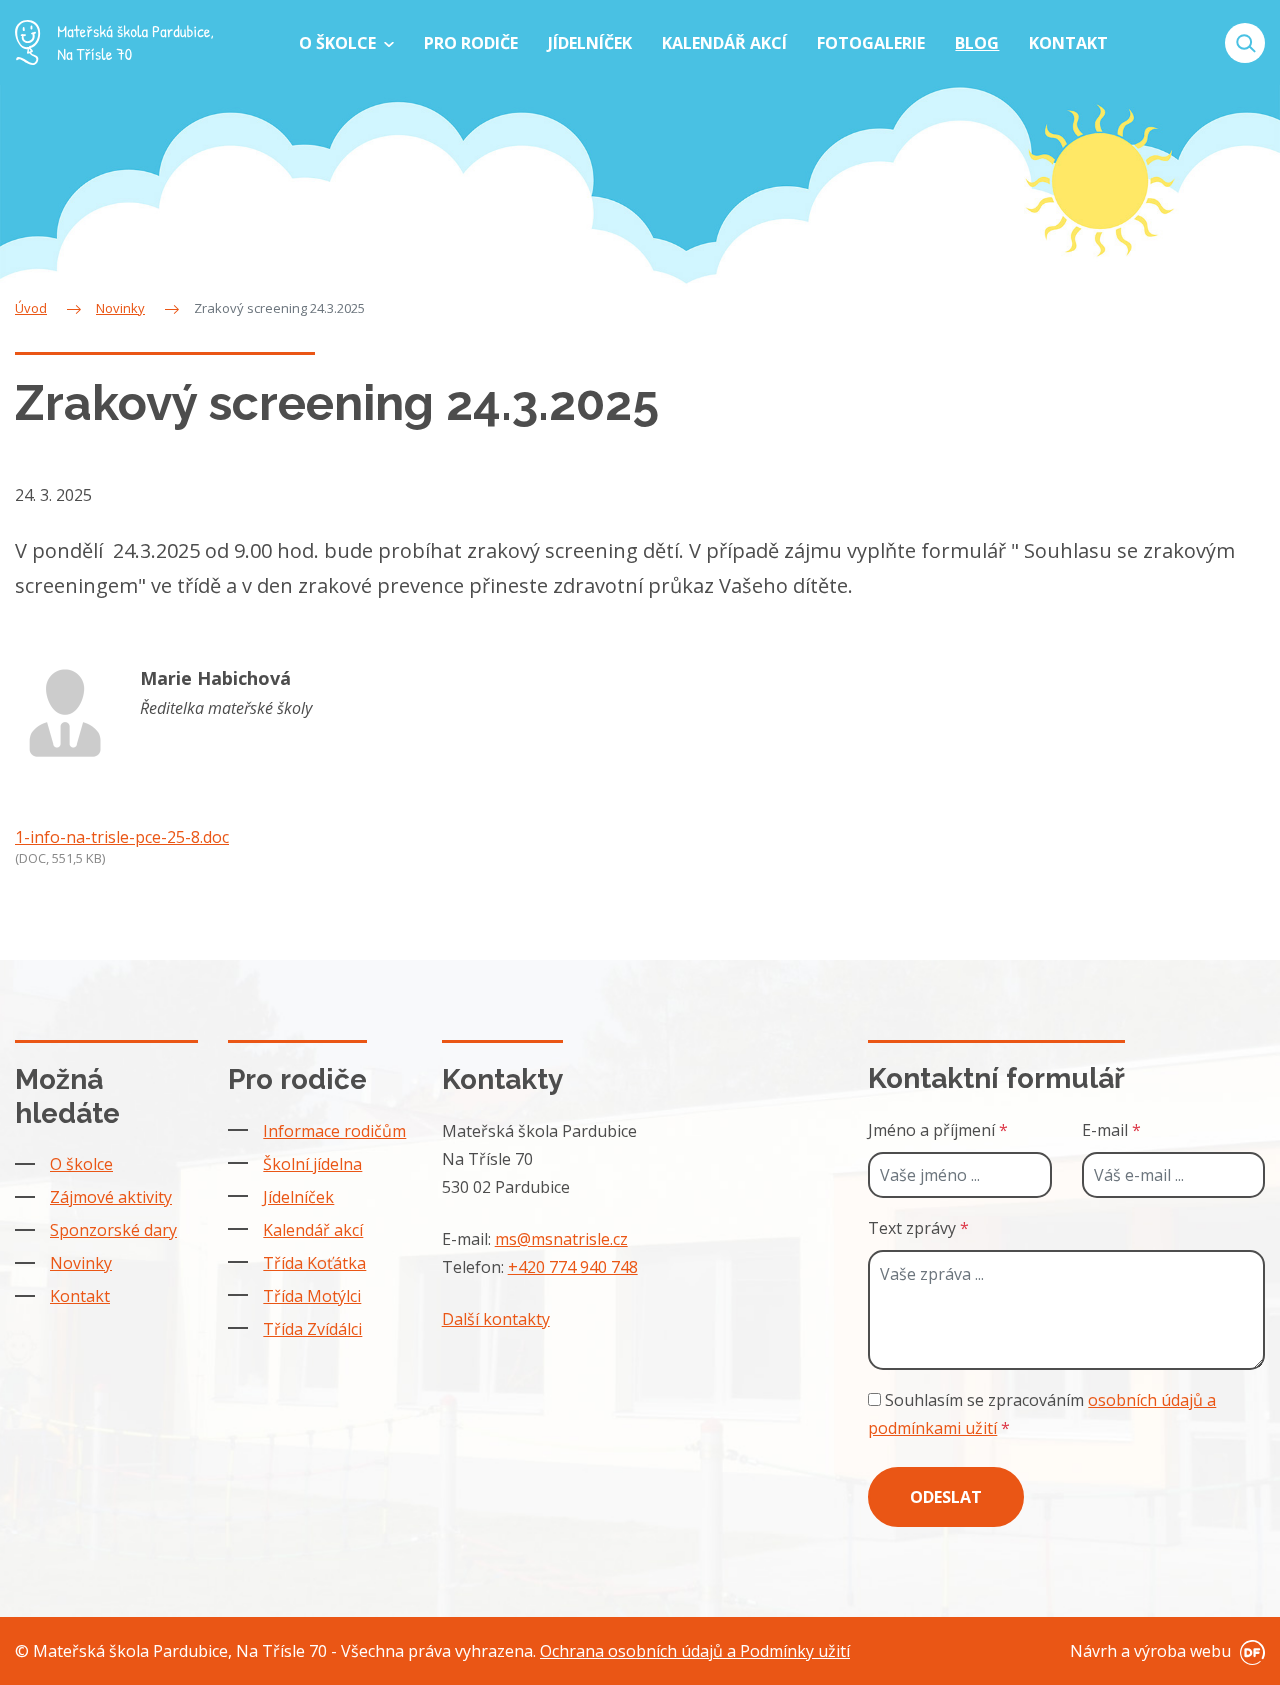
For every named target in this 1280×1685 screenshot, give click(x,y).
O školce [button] (339, 43)
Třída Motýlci (312, 1296)
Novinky (81, 1263)
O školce (81, 1164)
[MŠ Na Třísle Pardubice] (114, 42)
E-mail (1111, 1130)
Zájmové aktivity (111, 1197)
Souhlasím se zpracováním (1042, 1414)
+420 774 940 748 (573, 1267)
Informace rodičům (334, 1131)
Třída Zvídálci (312, 1329)
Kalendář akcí (313, 1230)
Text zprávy (918, 1228)
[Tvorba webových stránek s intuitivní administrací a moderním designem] (1250, 1651)
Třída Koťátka (314, 1263)
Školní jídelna (312, 1164)
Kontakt (80, 1296)
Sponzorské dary (113, 1230)
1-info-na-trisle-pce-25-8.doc (122, 837)
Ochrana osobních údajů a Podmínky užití (695, 1651)
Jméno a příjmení (938, 1130)
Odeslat (946, 1497)
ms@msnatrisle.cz (561, 1239)
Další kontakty (496, 1319)
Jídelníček (298, 1197)
